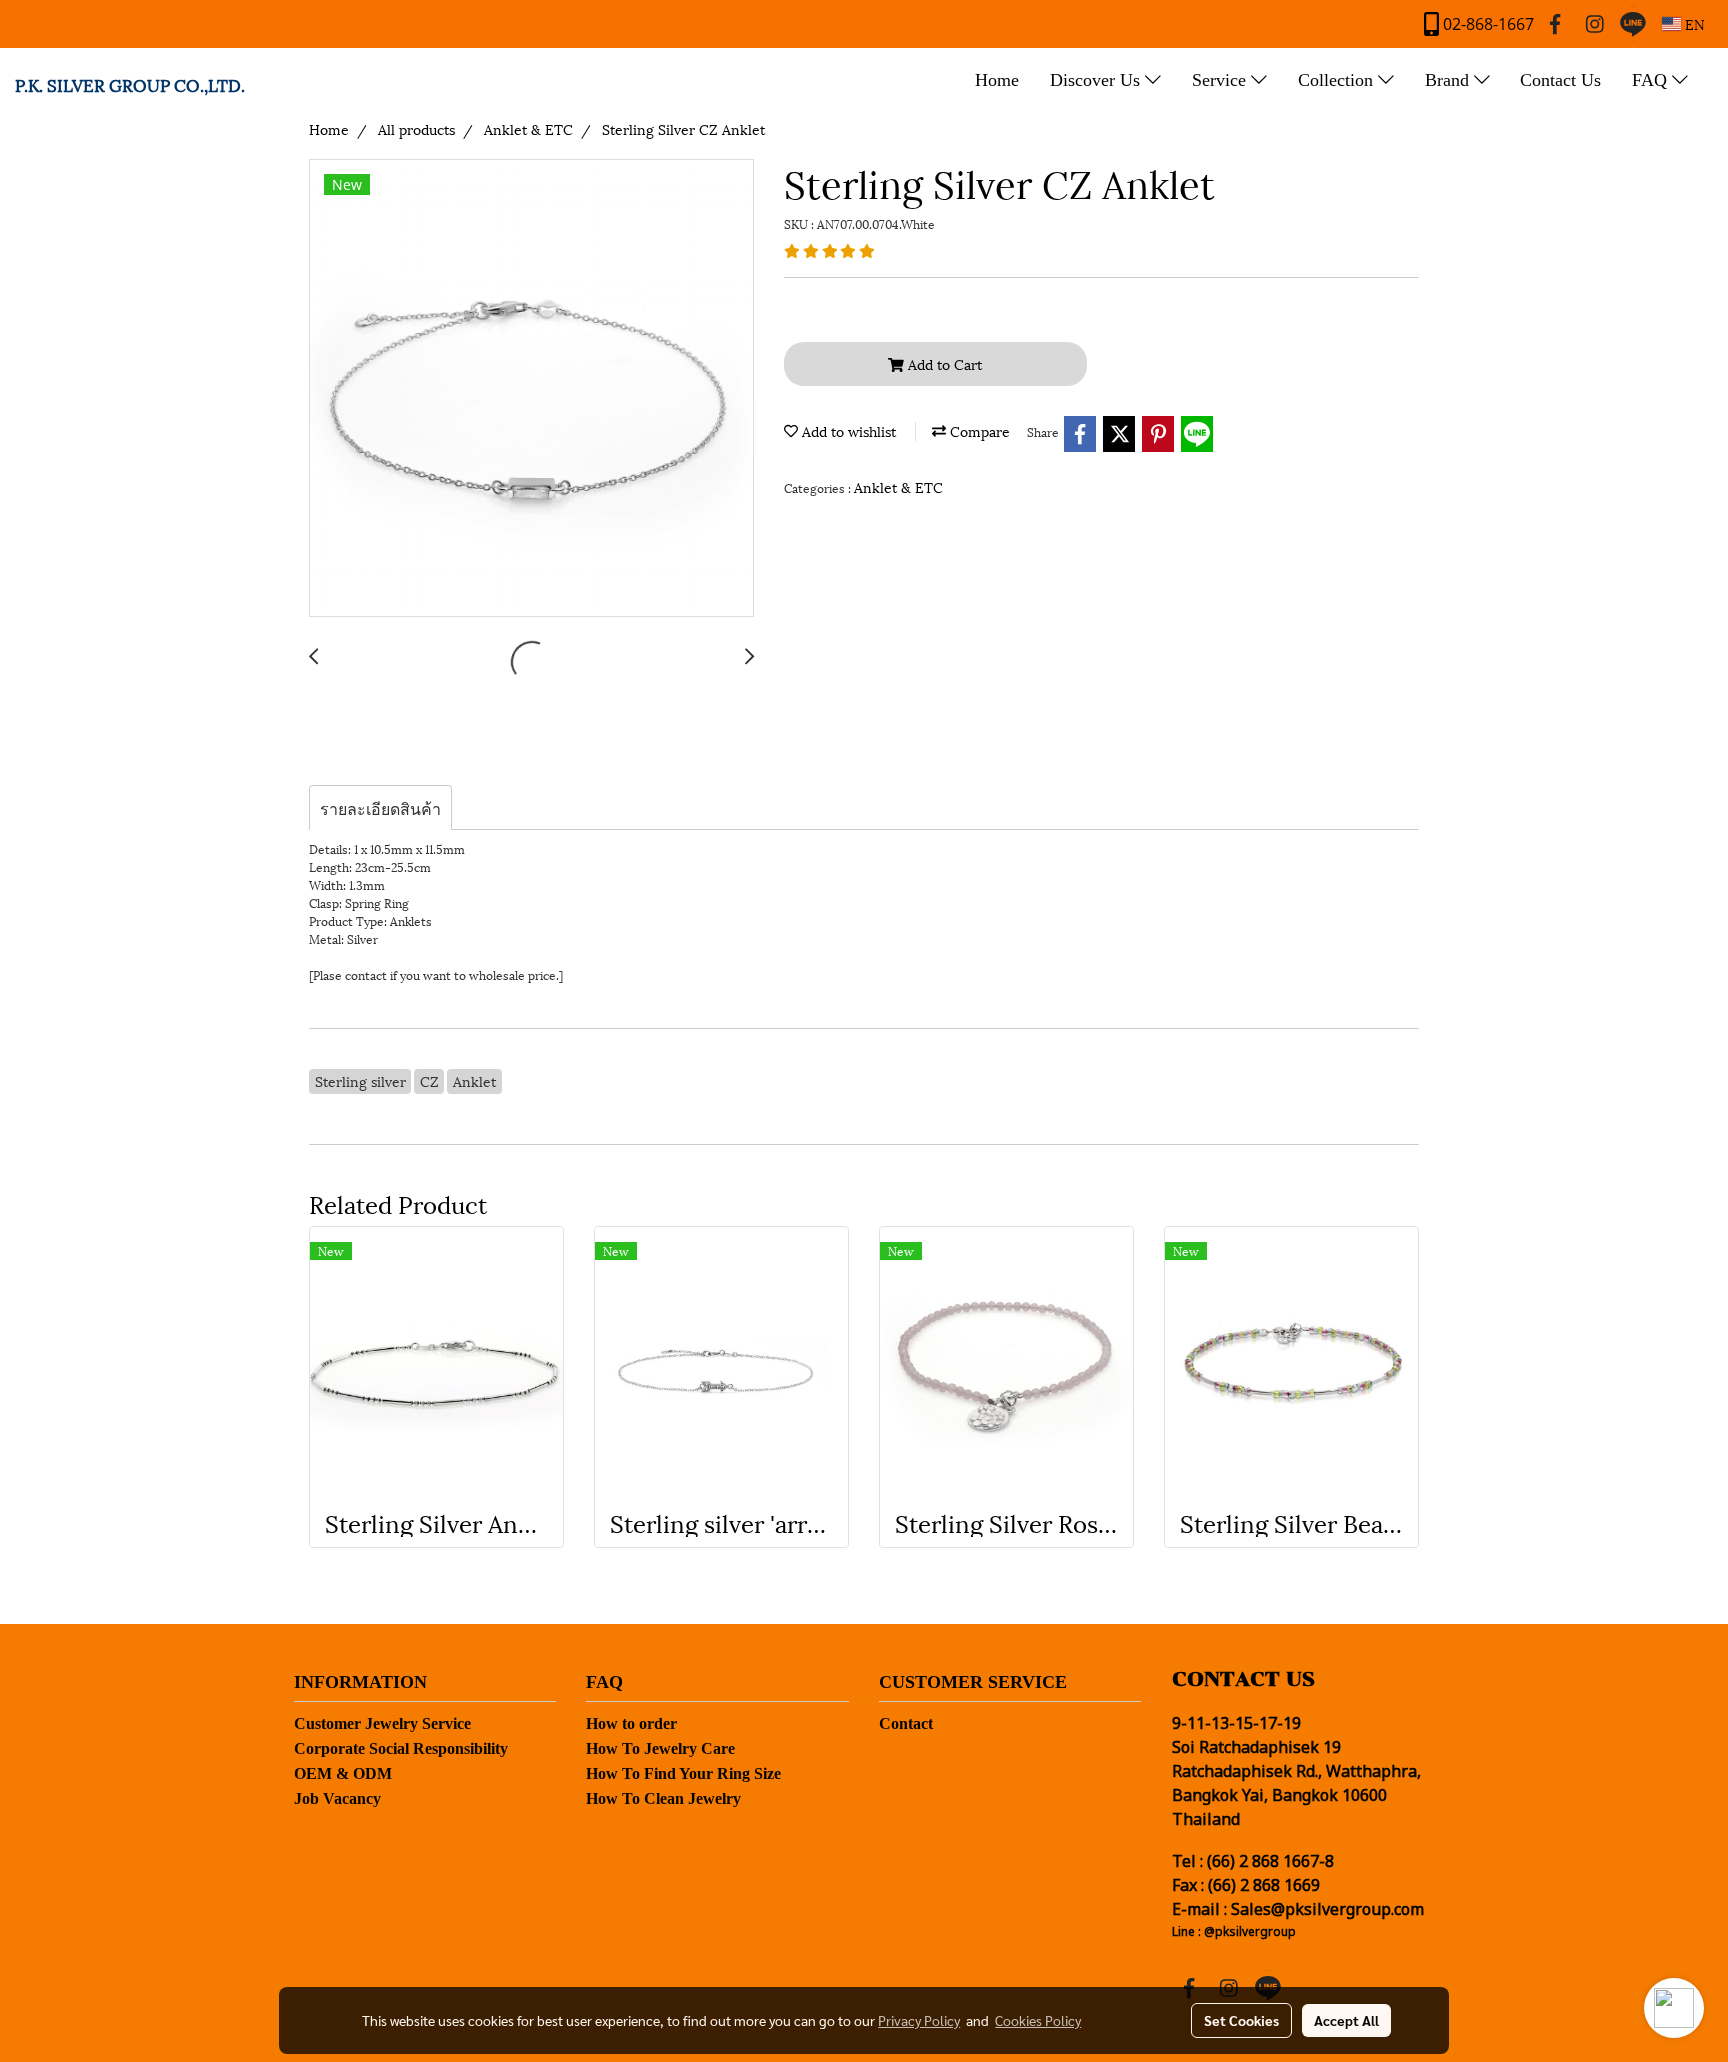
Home (997, 80)
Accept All (1346, 2020)
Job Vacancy (337, 1798)
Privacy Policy (919, 2020)
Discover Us (1097, 80)
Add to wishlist (847, 430)
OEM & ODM (343, 1773)
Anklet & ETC (898, 486)
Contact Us (1560, 80)
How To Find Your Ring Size (683, 1773)
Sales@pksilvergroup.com (1327, 1910)
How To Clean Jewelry (663, 1798)
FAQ (1652, 80)
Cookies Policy (1038, 2020)
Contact (906, 1723)
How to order (631, 1723)
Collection (1338, 80)
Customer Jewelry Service (382, 1723)
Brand (1449, 80)
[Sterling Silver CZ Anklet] (531, 389)
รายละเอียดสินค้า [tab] (380, 807)
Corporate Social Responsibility (401, 1748)
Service (1221, 80)
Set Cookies (1241, 2020)
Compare (978, 430)
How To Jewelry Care (660, 1748)
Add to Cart (943, 363)
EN (1693, 23)
